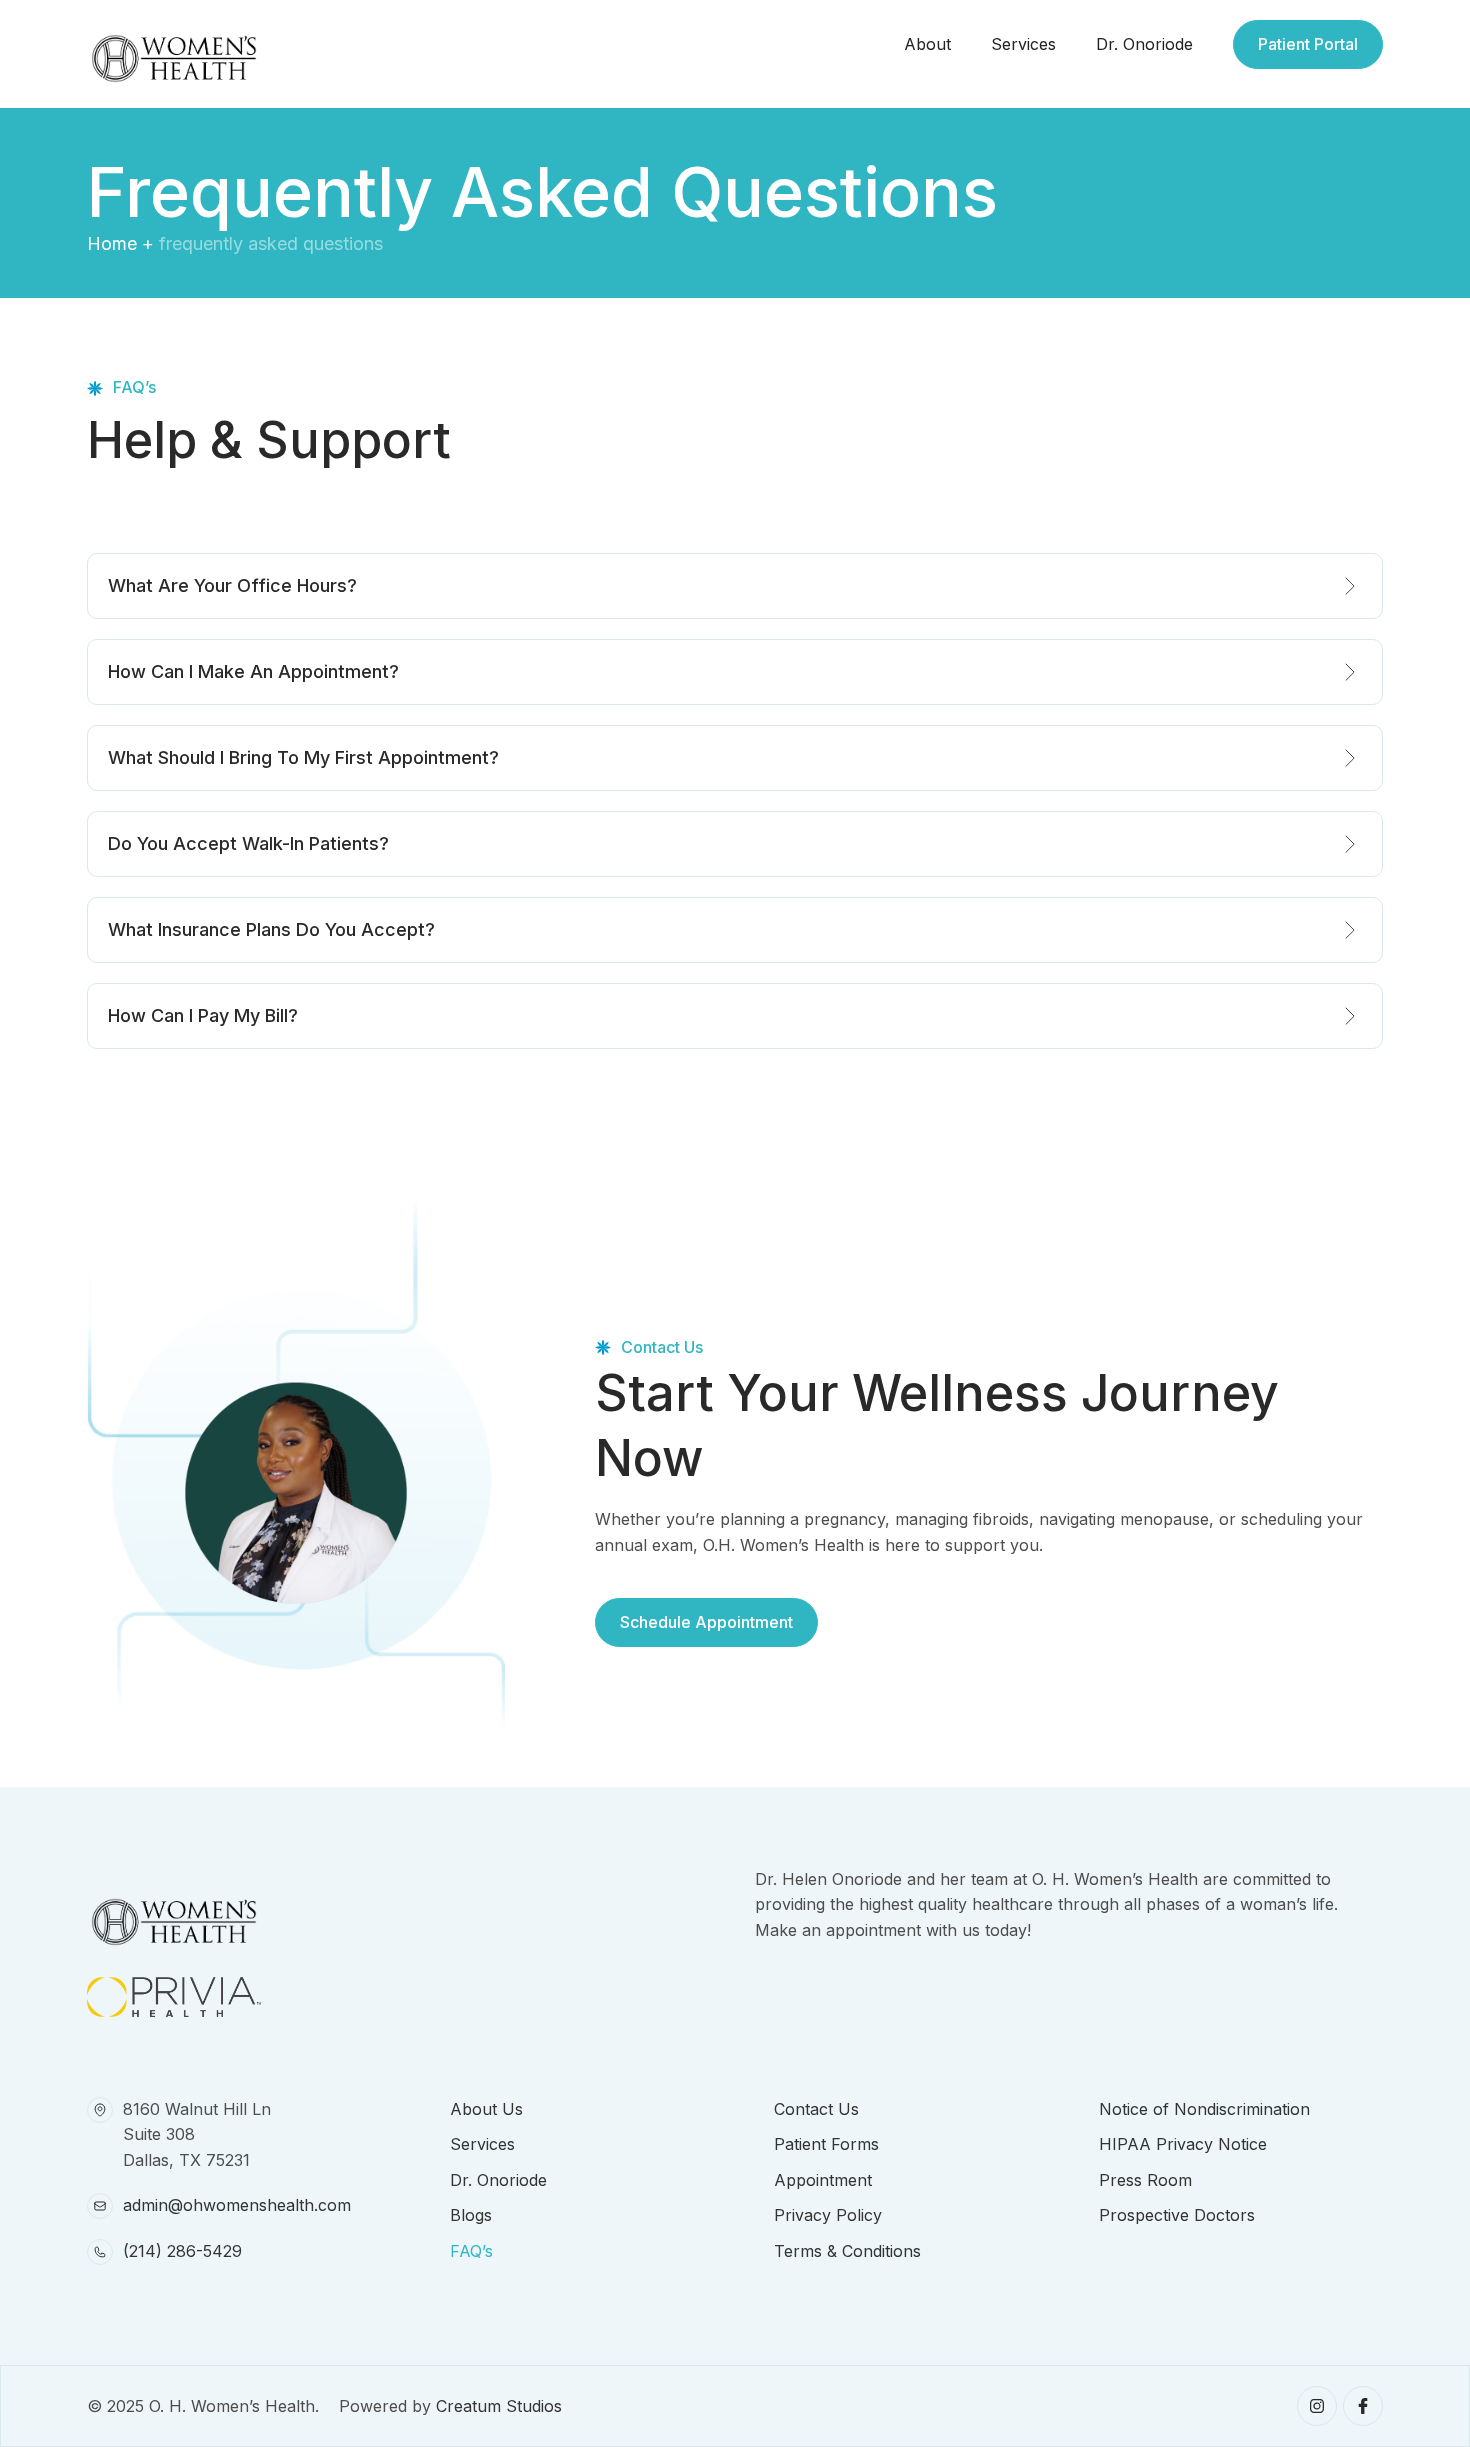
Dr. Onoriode (1144, 44)
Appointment (823, 2180)
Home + (120, 243)
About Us (486, 2109)
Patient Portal (1308, 44)
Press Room (1145, 2180)
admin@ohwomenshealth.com (237, 2205)
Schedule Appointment (706, 1622)
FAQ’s (471, 2251)
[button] (735, 586)
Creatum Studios (499, 2406)
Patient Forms (826, 2144)
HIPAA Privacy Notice (1183, 2144)
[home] (174, 44)
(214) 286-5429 (182, 2251)
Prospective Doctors (1177, 2215)
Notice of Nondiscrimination (1204, 2109)
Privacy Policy (828, 2215)
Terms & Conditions (847, 2251)
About (927, 44)
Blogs (471, 2215)
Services (1023, 44)
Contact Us (816, 2109)
